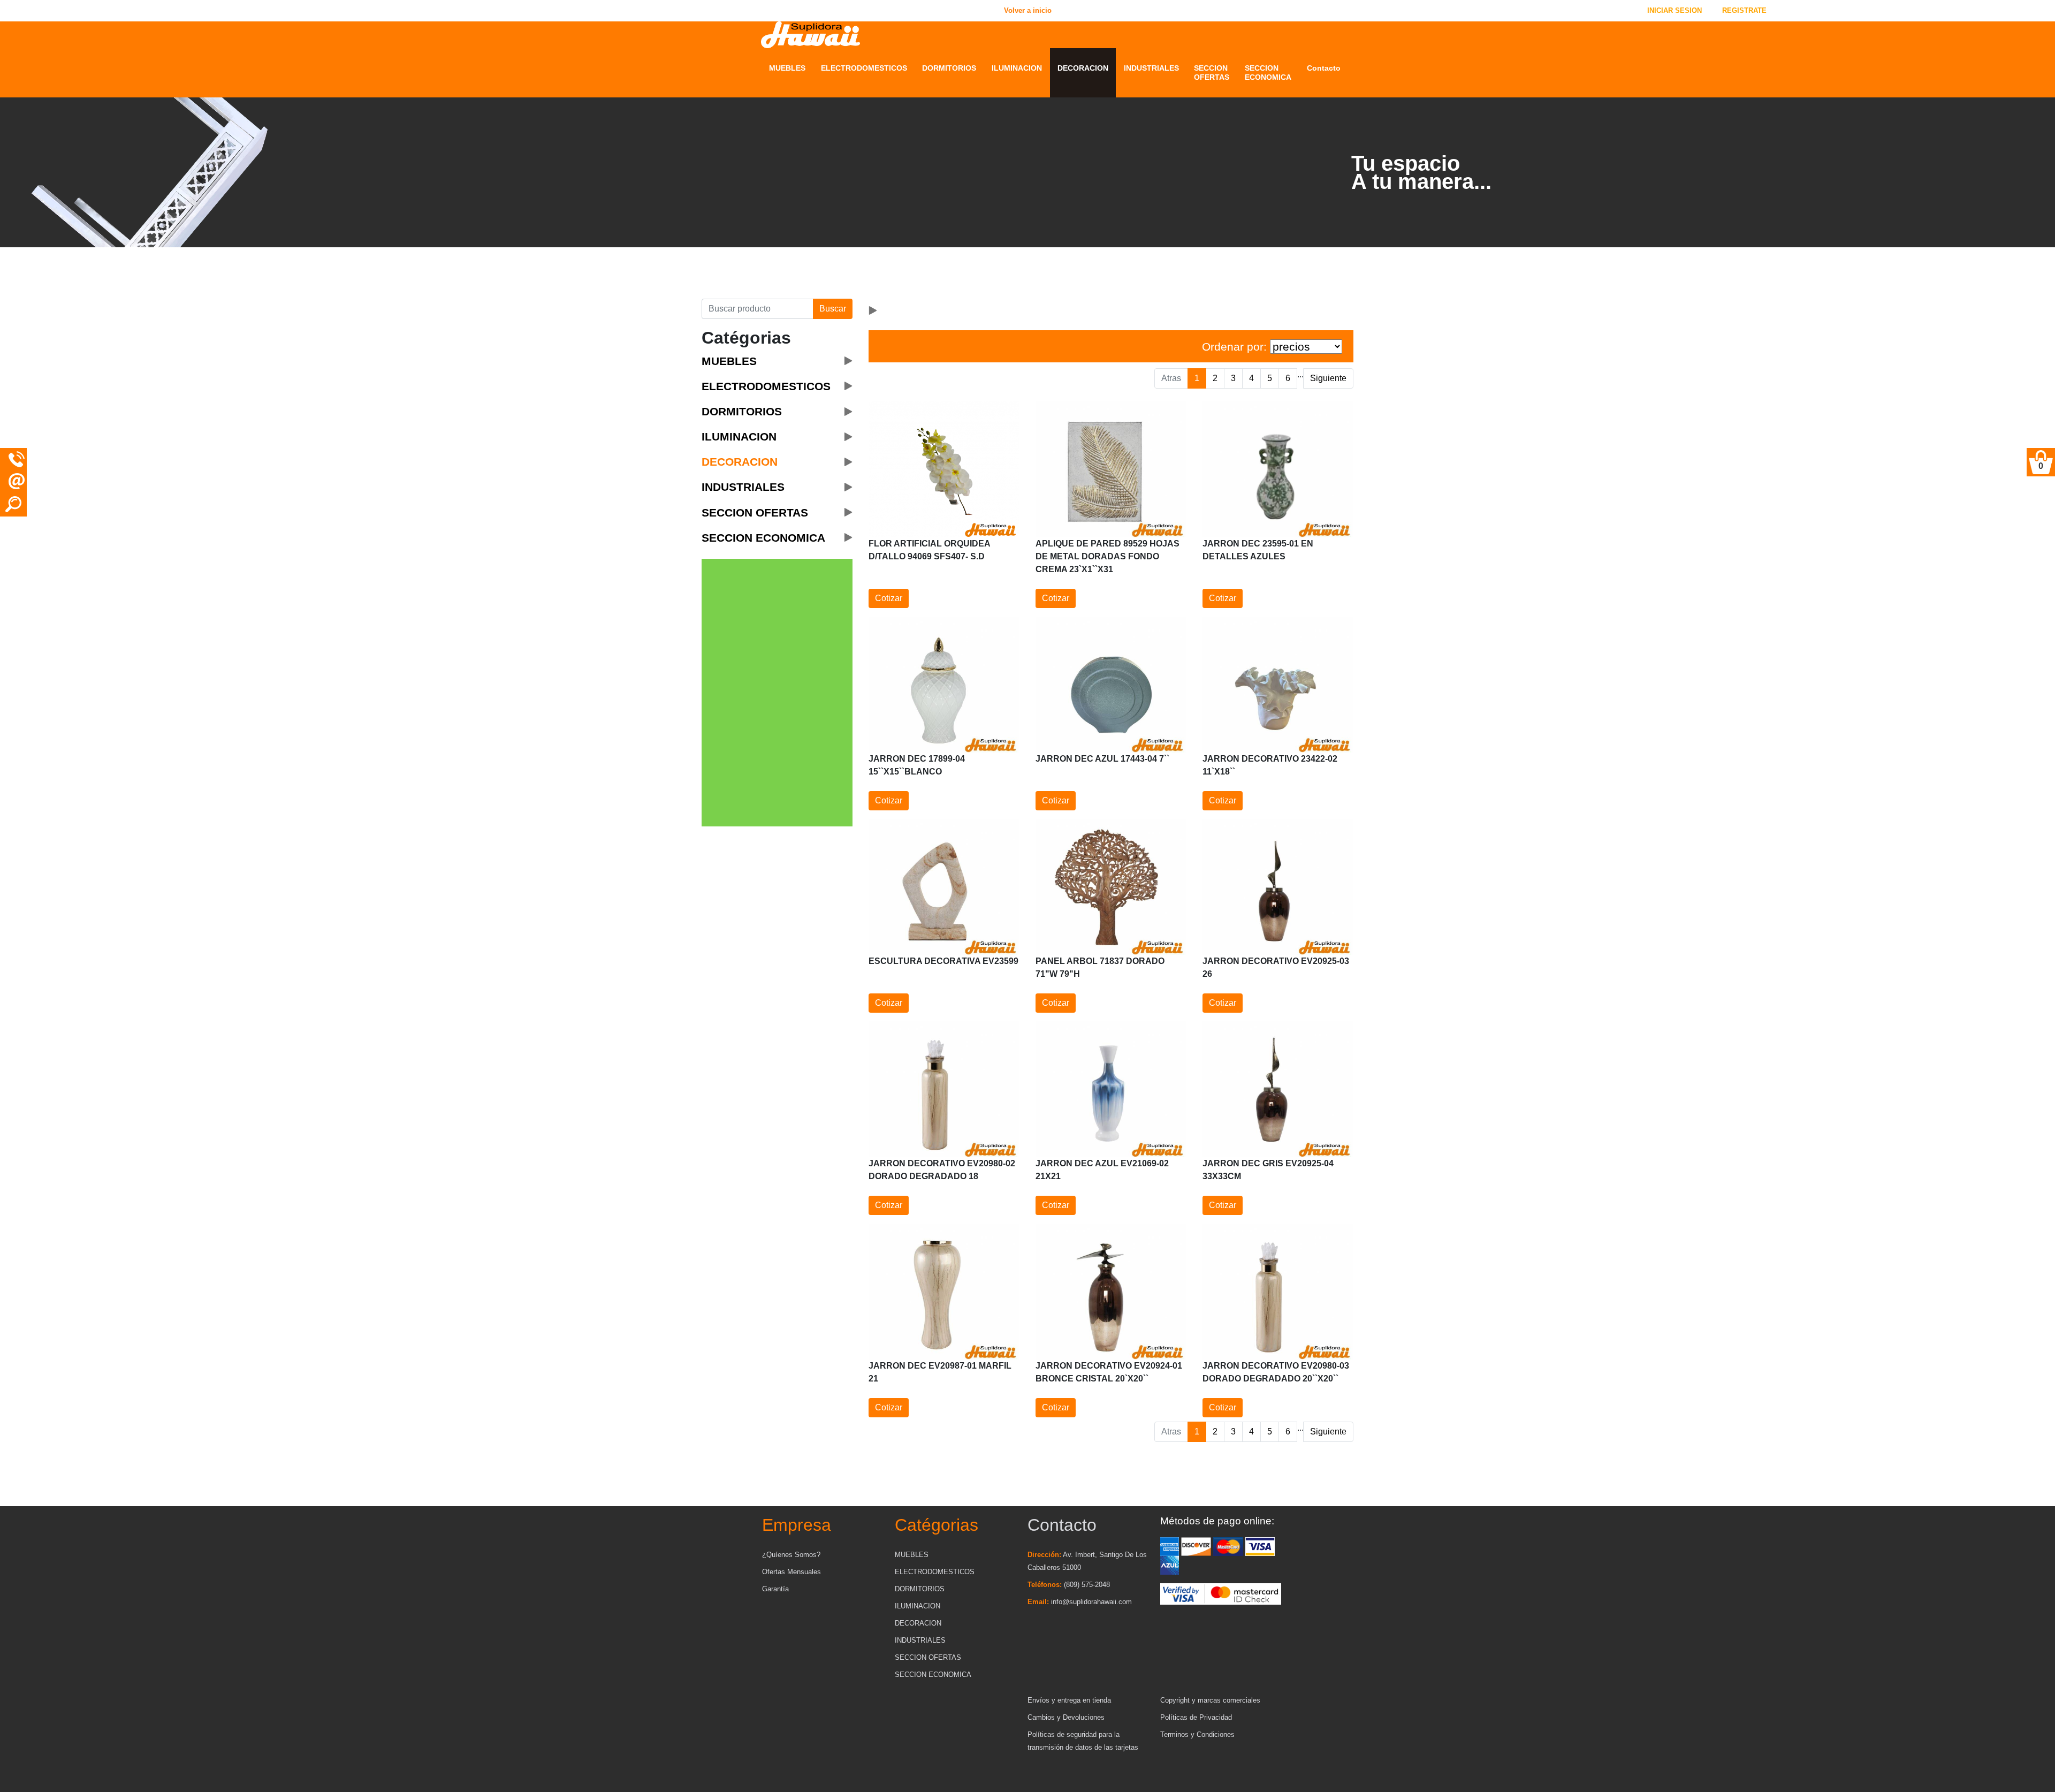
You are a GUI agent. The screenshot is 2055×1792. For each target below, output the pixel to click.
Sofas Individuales (804, 272)
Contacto (1324, 68)
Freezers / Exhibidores (862, 272)
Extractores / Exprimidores (845, 255)
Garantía (775, 1589)
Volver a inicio (348, 10)
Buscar (833, 309)
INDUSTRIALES (1151, 68)
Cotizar (889, 598)
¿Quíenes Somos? (791, 1555)
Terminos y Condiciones (1197, 1734)
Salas (779, 259)
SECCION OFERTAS (1212, 73)
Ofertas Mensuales (791, 1572)
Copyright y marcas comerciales (1210, 1700)
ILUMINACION (1017, 68)
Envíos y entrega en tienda (1069, 1700)
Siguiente (1328, 378)
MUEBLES (787, 68)
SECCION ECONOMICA (1268, 73)
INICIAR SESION (1675, 10)
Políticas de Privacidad (1196, 1717)
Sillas (779, 286)
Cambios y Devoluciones (1066, 1717)
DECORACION (1083, 68)
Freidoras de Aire (852, 286)
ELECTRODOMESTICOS (864, 68)
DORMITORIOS (949, 68)
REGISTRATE (1744, 10)
